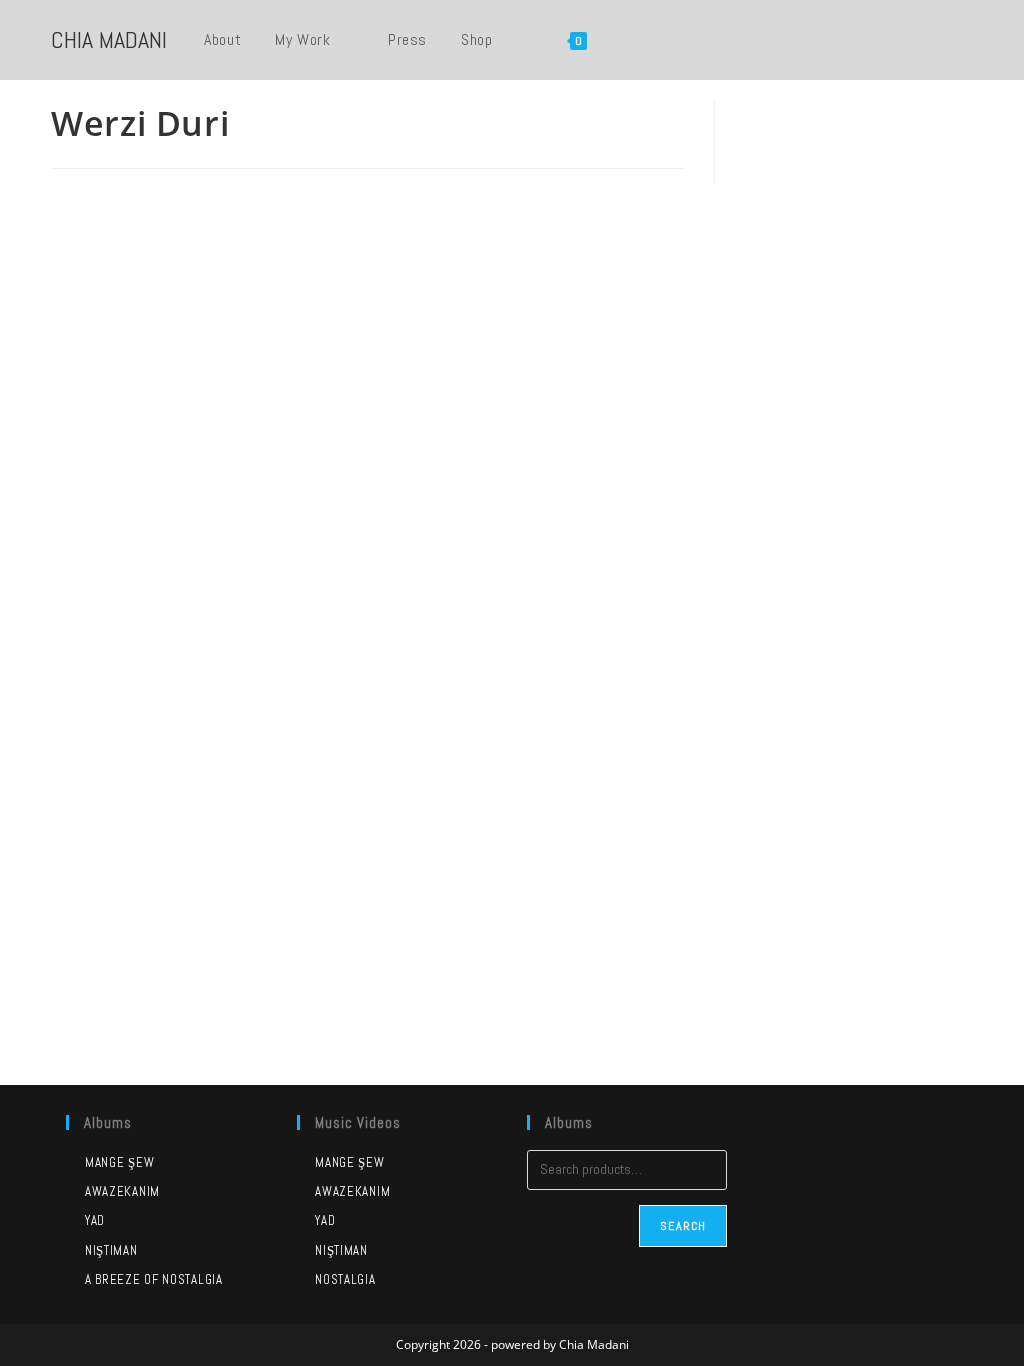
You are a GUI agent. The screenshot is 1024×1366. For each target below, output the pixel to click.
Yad (95, 1220)
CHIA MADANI (109, 39)
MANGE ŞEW (349, 1162)
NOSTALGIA (345, 1279)
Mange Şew (119, 1162)
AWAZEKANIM (352, 1191)
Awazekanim (122, 1191)
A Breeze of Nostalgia (153, 1279)
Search (683, 1226)
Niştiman (111, 1250)
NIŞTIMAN (341, 1250)
